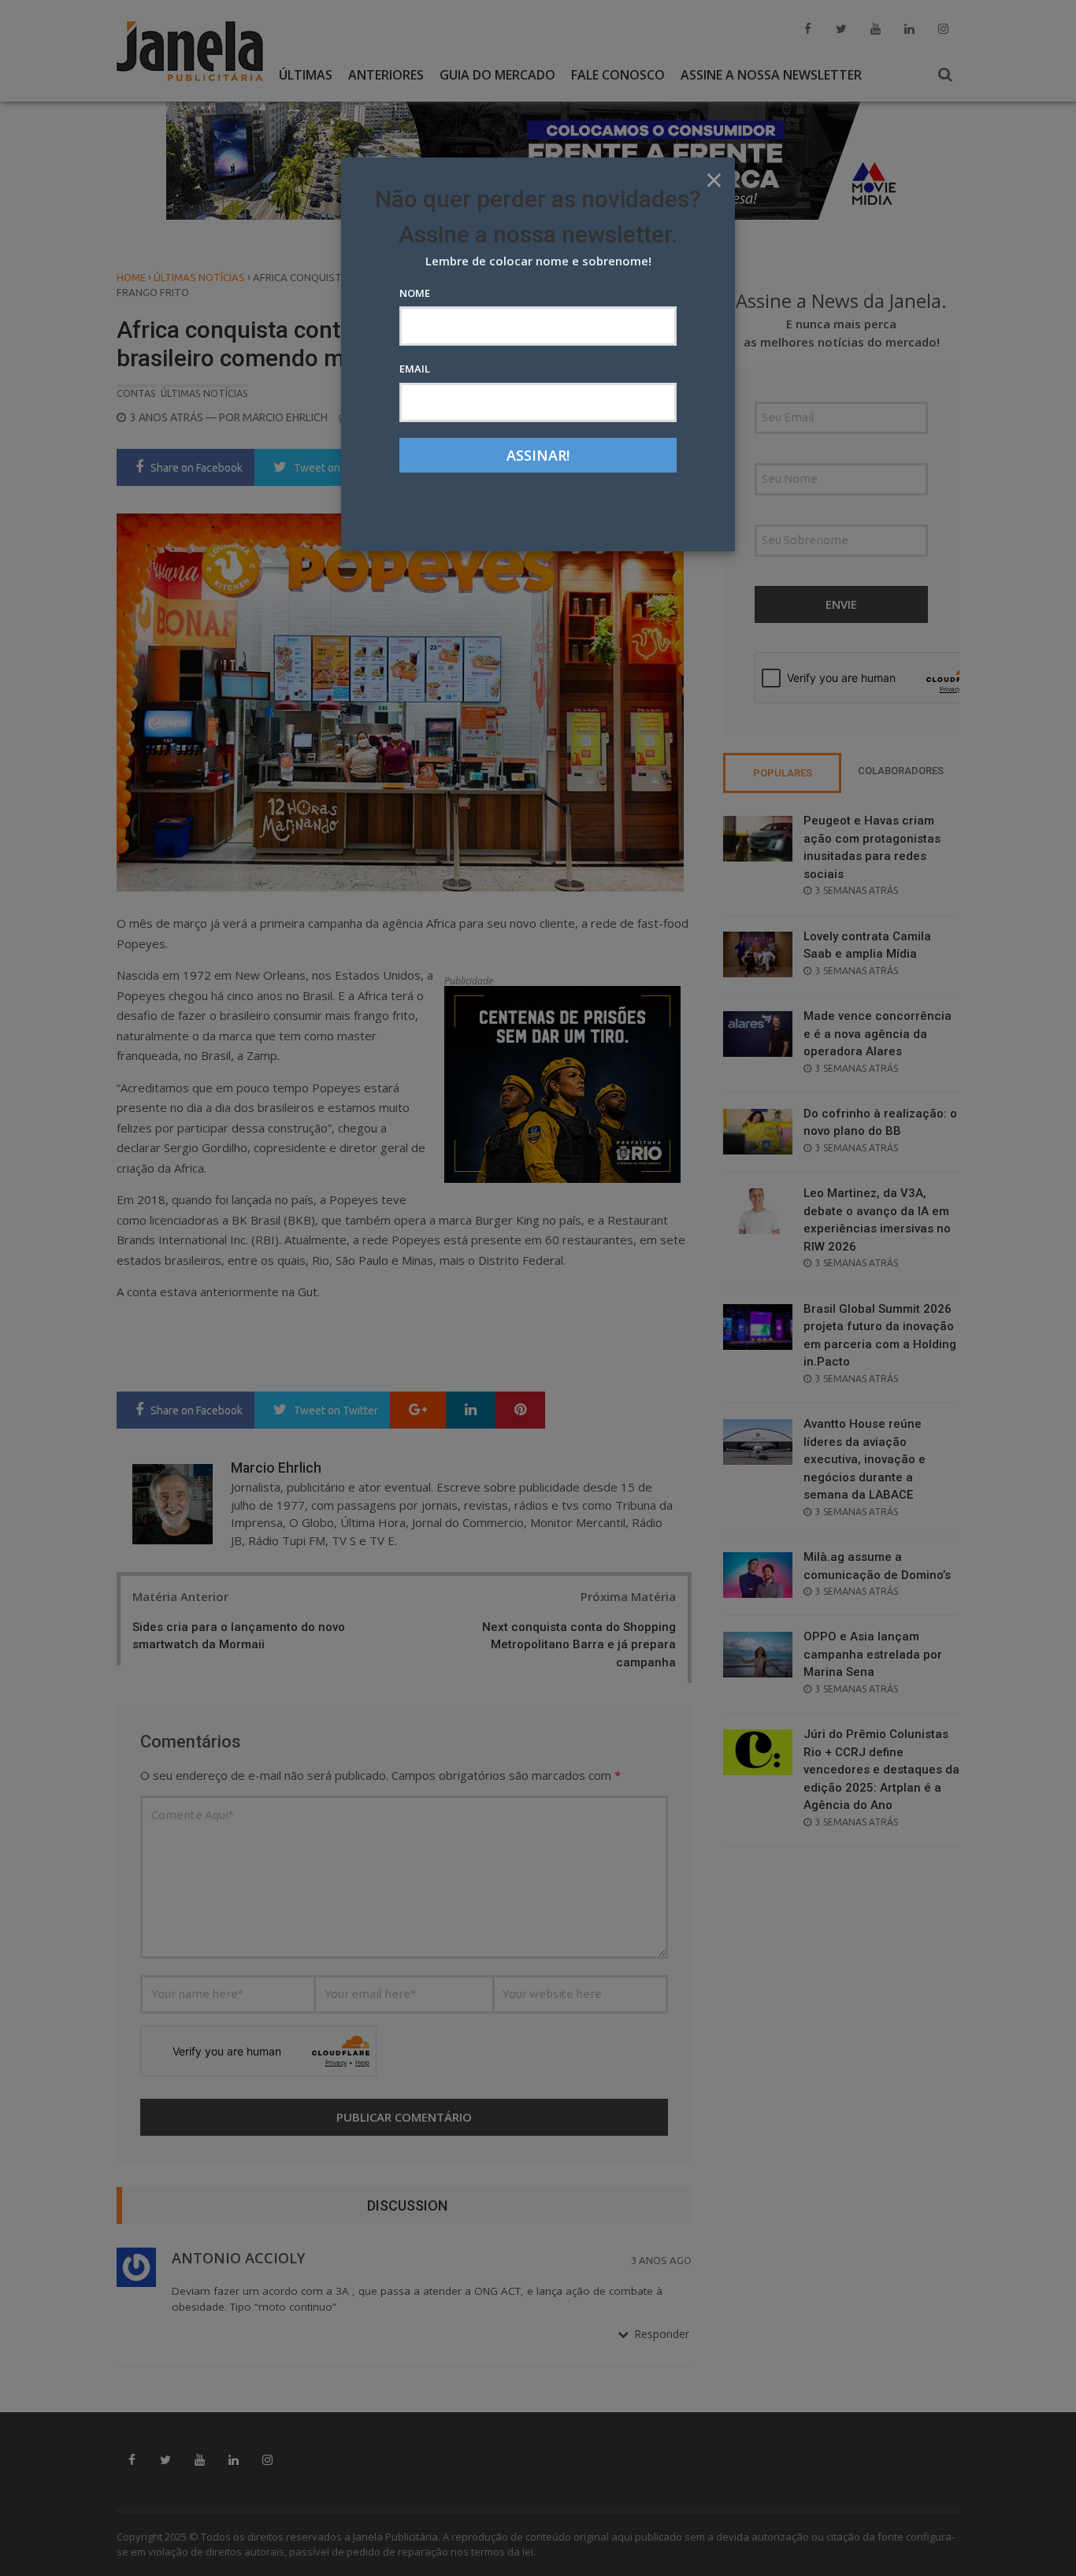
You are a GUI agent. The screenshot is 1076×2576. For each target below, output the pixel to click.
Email (415, 369)
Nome (415, 293)
